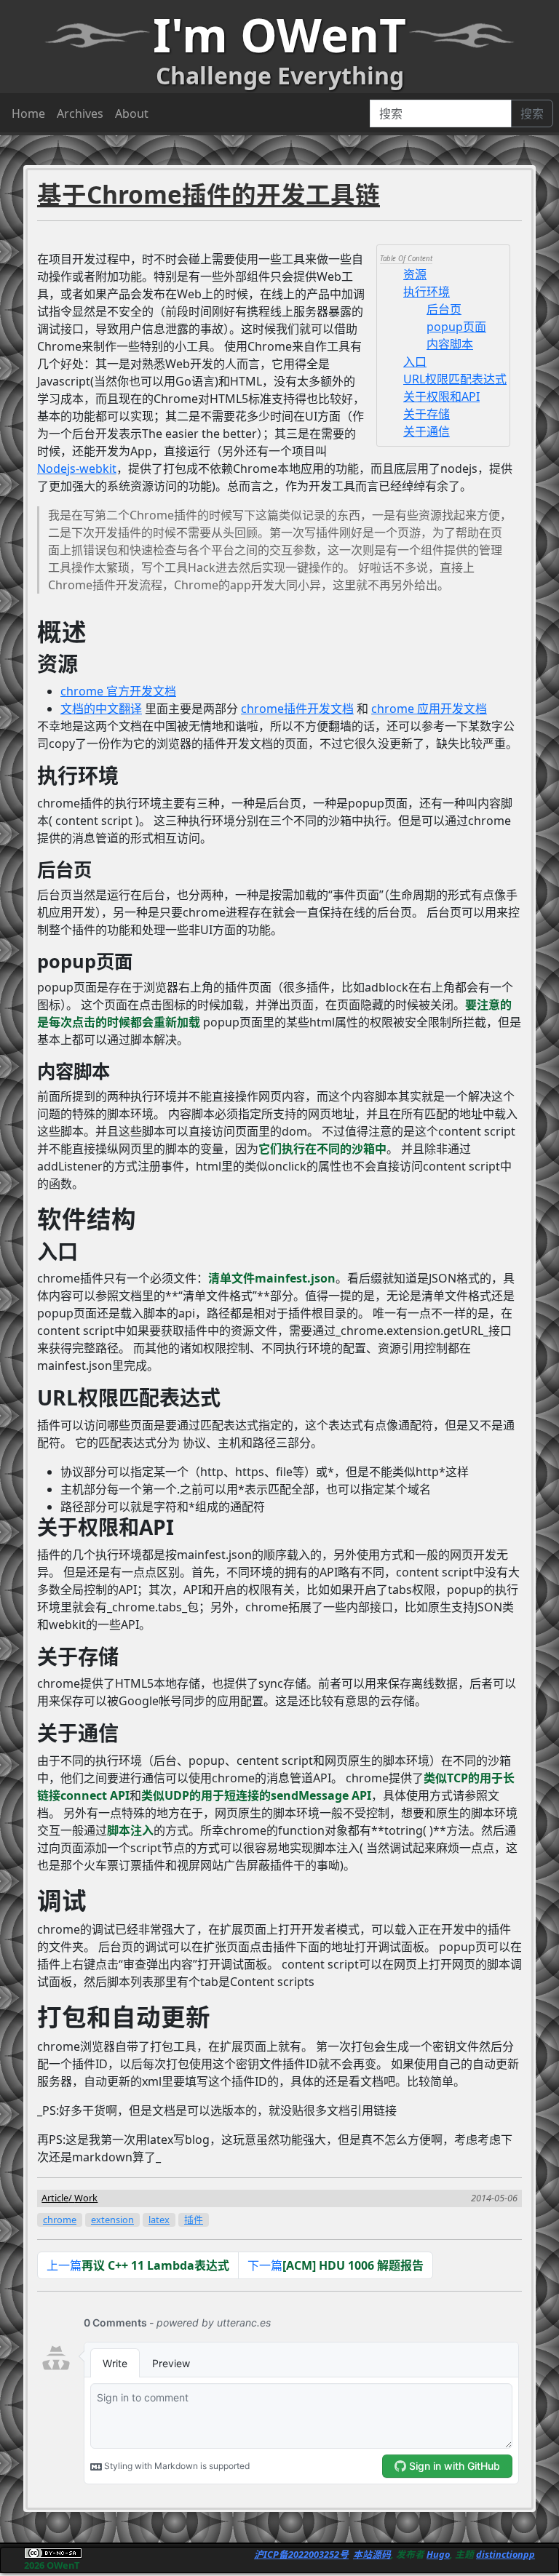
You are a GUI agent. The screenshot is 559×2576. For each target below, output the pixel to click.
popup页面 (456, 327)
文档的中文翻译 (101, 709)
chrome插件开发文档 (297, 709)
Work (86, 2198)
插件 (194, 2220)
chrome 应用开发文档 (429, 709)
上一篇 (138, 2265)
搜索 (532, 113)
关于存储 (427, 414)
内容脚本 (450, 344)
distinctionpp (506, 2554)
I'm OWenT (279, 35)
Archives (80, 113)
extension (112, 2220)
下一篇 (336, 2265)
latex (159, 2220)
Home (28, 113)
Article (55, 2198)
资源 (415, 274)
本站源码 (372, 2554)
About (132, 113)
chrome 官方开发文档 (118, 691)
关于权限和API (441, 396)
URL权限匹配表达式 (455, 379)
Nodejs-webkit (77, 468)
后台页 (444, 309)
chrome (60, 2220)
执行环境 (427, 292)
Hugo (438, 2554)
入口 (415, 362)
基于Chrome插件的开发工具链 (209, 194)
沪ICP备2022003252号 (301, 2554)
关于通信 (427, 431)
